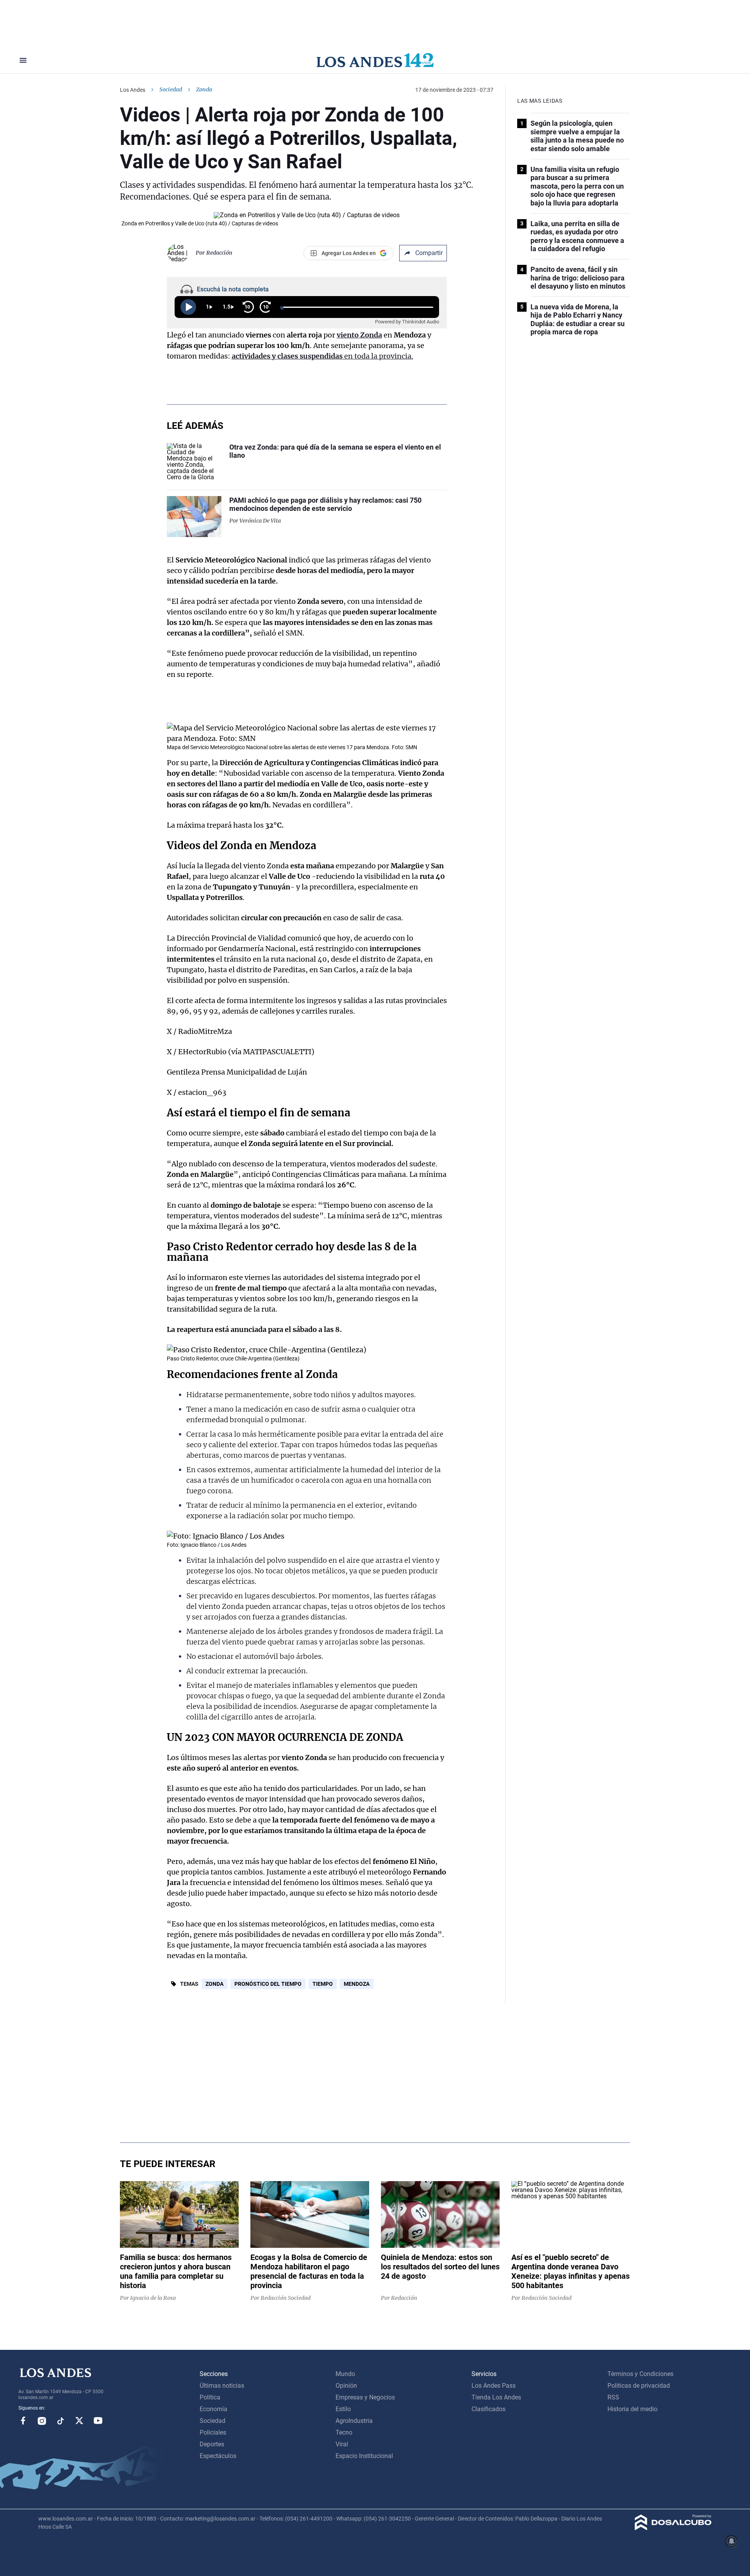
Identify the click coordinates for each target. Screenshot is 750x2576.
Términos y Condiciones (640, 2374)
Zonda (214, 1984)
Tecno (344, 2432)
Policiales (213, 2432)
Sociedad (171, 89)
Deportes (212, 2444)
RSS (613, 2397)
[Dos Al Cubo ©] (673, 2528)
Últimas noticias (222, 2386)
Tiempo (323, 1984)
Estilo (343, 2409)
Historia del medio (632, 2409)
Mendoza (357, 1984)
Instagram (42, 2421)
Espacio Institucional (364, 2456)
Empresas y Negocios (365, 2397)
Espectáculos (218, 2456)
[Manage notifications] (732, 2541)
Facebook (23, 2421)
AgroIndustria (354, 2421)
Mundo (345, 2374)
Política (210, 2397)
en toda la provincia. (322, 356)
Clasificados (488, 2409)
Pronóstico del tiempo (268, 1984)
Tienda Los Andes (496, 2397)
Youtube (98, 2421)
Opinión (346, 2386)
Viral (342, 2444)
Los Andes (133, 90)
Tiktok (61, 2421)
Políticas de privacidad (639, 2386)
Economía (213, 2409)
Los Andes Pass (494, 2386)
